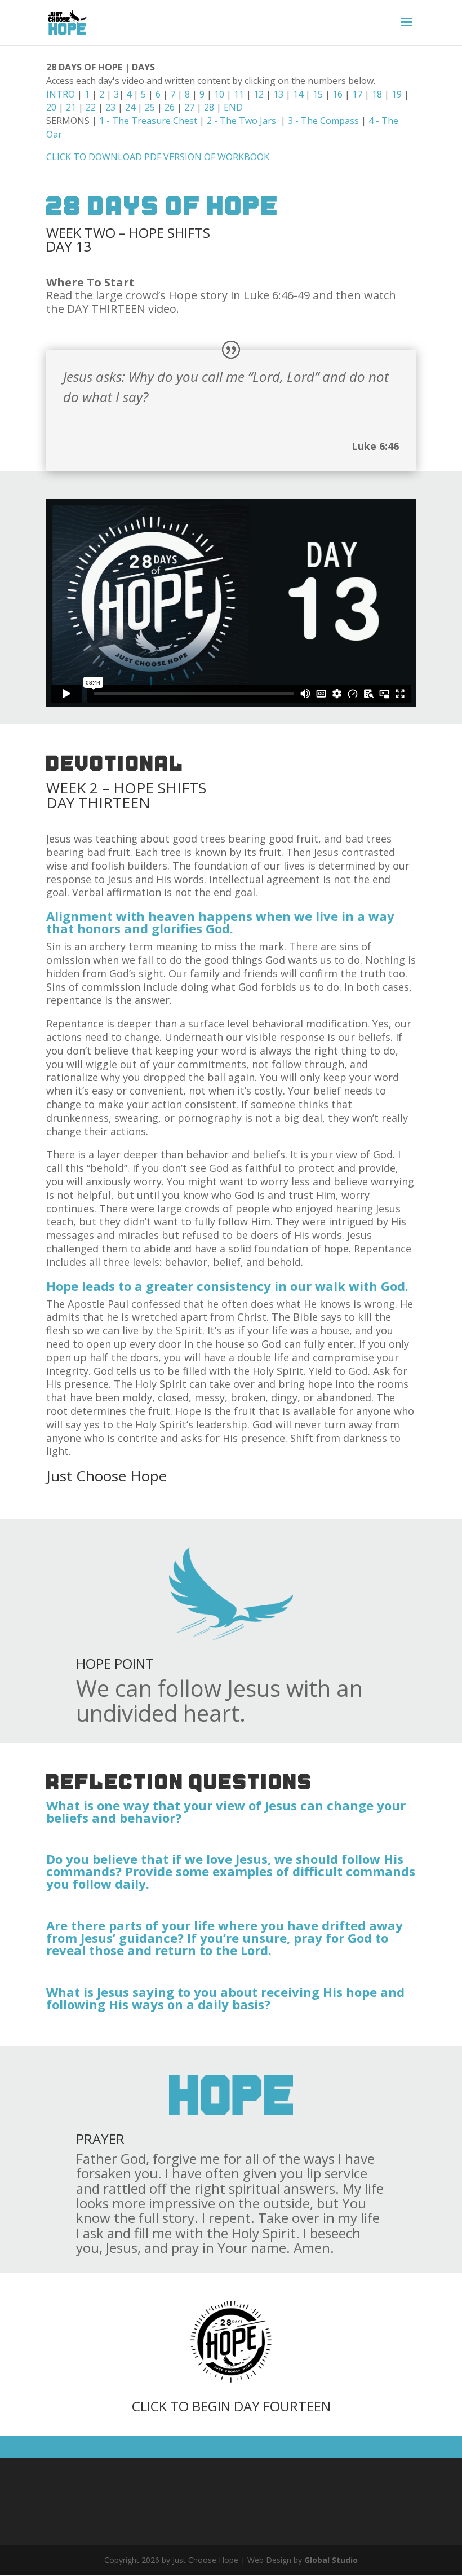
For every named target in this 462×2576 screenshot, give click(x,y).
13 (278, 94)
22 (91, 107)
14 (298, 94)
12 (259, 94)
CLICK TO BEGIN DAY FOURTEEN (231, 2406)
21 (71, 107)
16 (337, 94)
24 (130, 107)
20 (51, 107)
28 (209, 107)
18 (377, 94)
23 (110, 107)
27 (189, 107)
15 (318, 94)
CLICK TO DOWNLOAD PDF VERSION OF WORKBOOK (158, 157)
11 (239, 94)
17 (357, 94)
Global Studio (331, 2560)
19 (397, 94)
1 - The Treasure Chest (149, 121)
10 (219, 94)
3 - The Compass (322, 121)
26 (170, 107)
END (233, 107)
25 (150, 107)
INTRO (61, 94)
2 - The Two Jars (243, 121)
